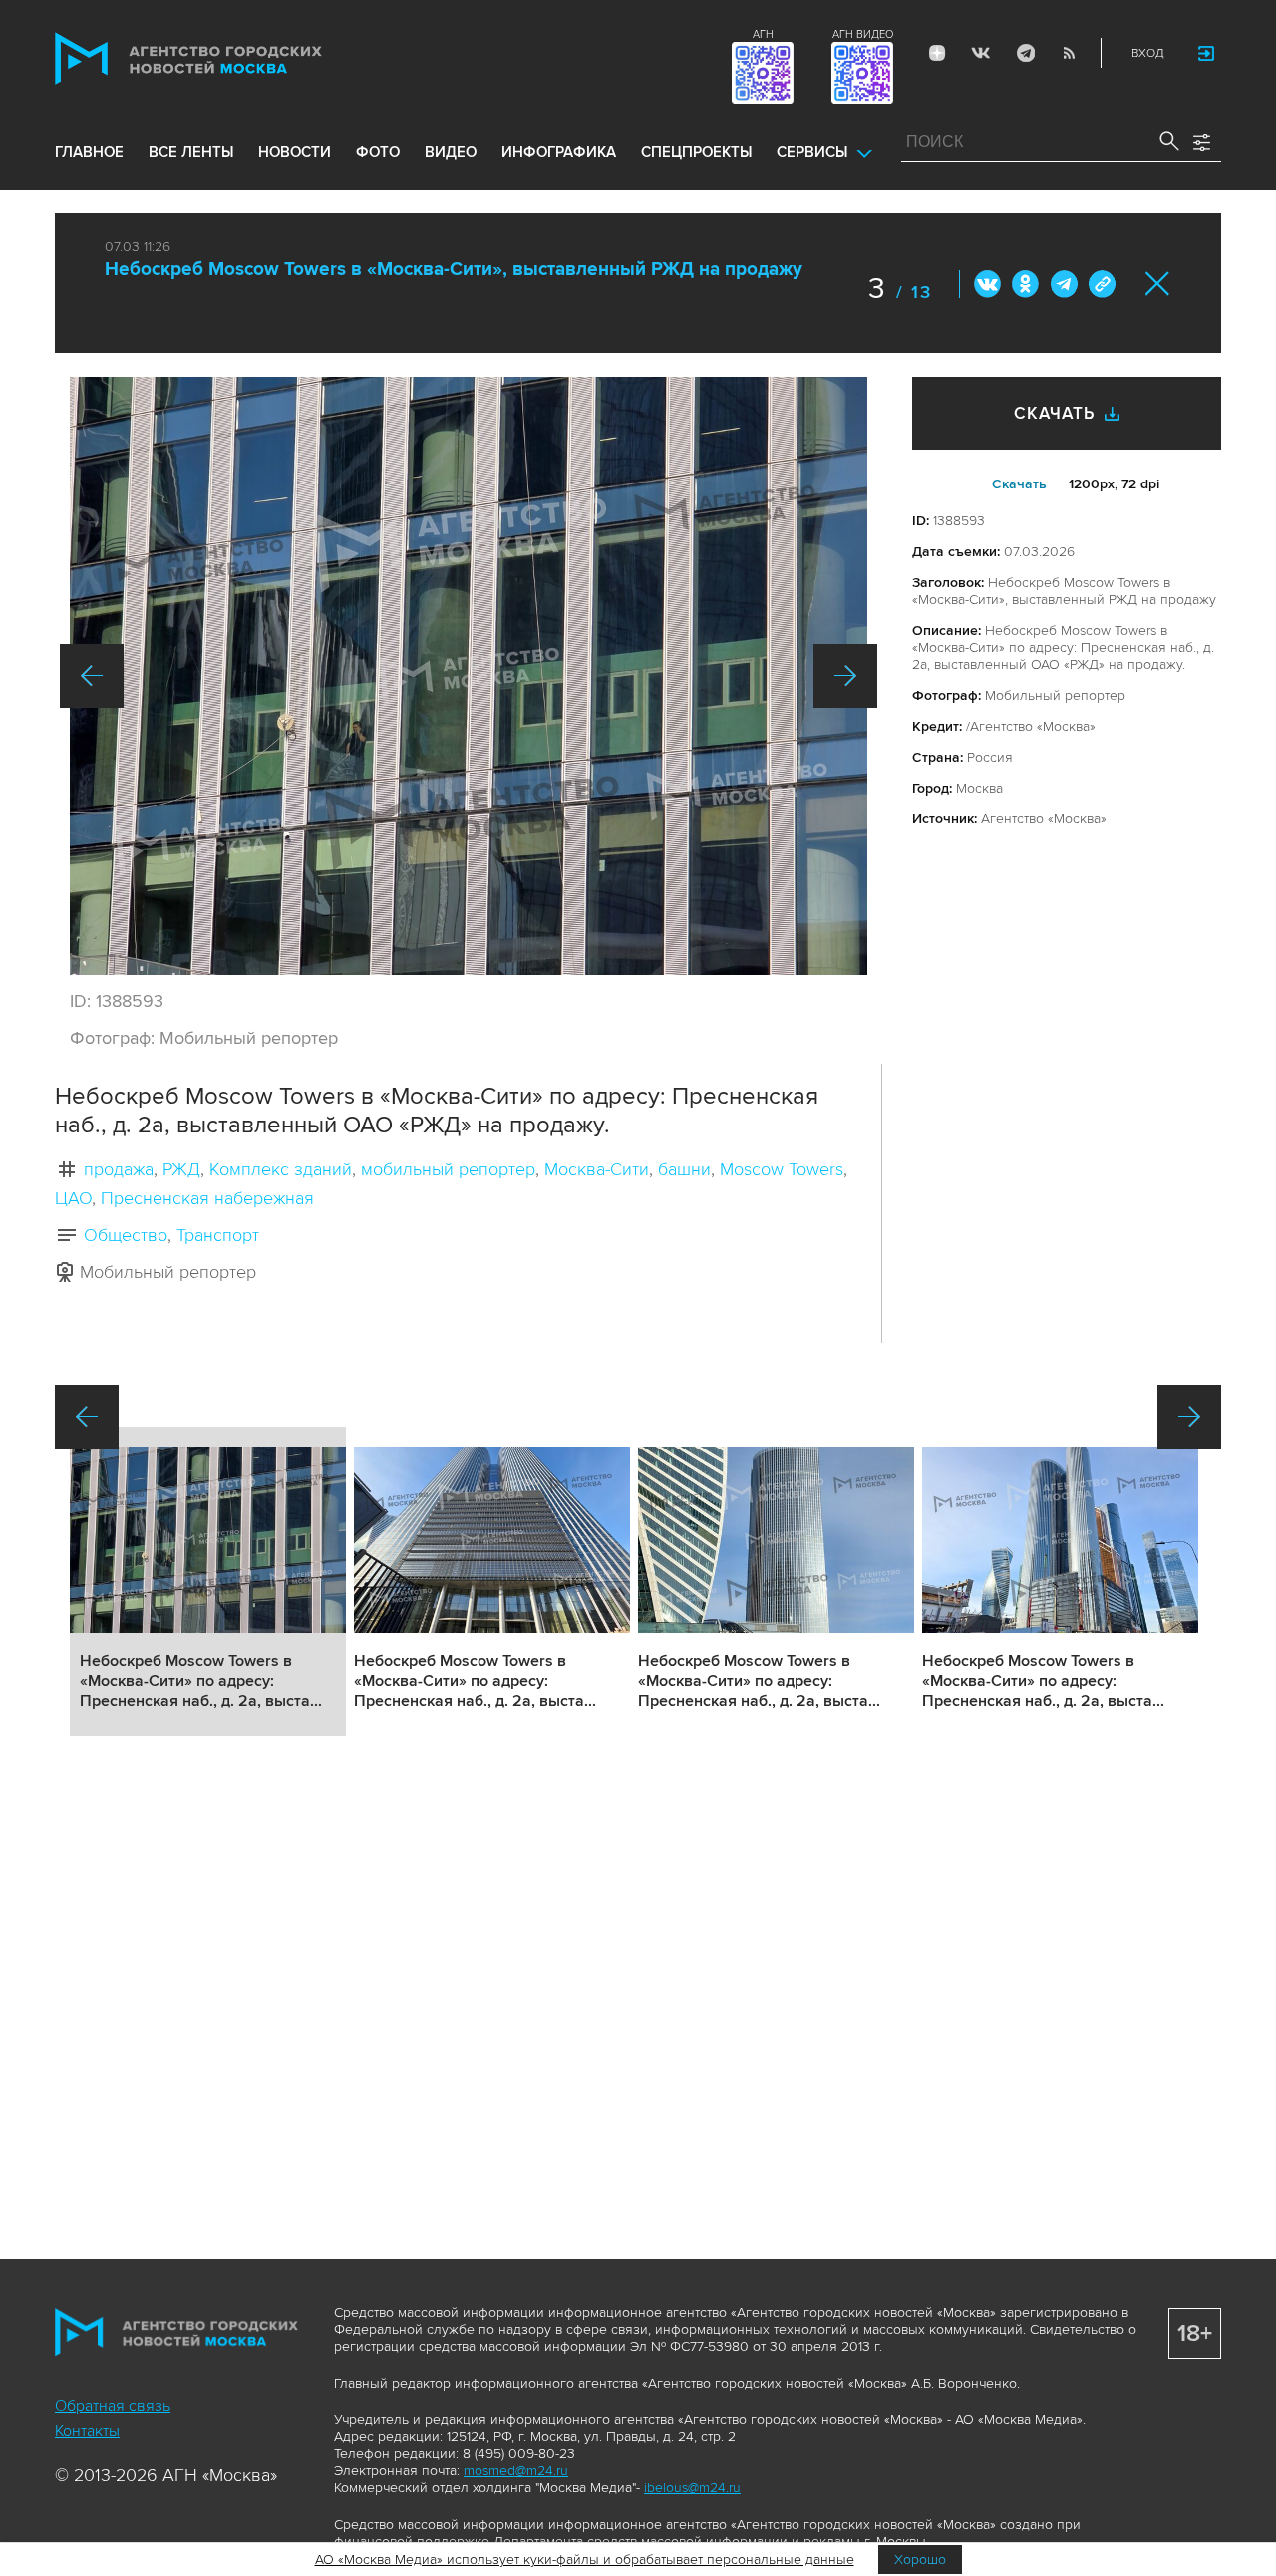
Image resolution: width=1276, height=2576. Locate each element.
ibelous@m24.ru (692, 2488)
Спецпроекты (696, 152)
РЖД (181, 1169)
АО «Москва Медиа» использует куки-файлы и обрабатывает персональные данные (585, 2560)
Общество (126, 1235)
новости (295, 152)
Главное (89, 152)
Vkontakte (981, 53)
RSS (1069, 53)
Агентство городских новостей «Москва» (226, 58)
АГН (763, 34)
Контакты (87, 2431)
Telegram (1025, 53)
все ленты (191, 152)
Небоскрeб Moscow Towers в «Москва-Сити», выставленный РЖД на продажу (454, 270)
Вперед (845, 676)
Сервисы (812, 152)
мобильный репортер (448, 1169)
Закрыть (1158, 284)
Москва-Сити (597, 1169)
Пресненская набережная (207, 1198)
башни (684, 1169)
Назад (92, 676)
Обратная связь (113, 2406)
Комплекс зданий (281, 1169)
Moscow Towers (782, 1169)
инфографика (559, 152)
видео (451, 152)
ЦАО (73, 1198)
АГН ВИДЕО (863, 34)
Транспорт (218, 1235)
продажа (119, 1169)
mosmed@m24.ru (516, 2471)
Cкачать (1019, 484)
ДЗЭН (937, 53)
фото (378, 152)
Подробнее (208, 1581)
